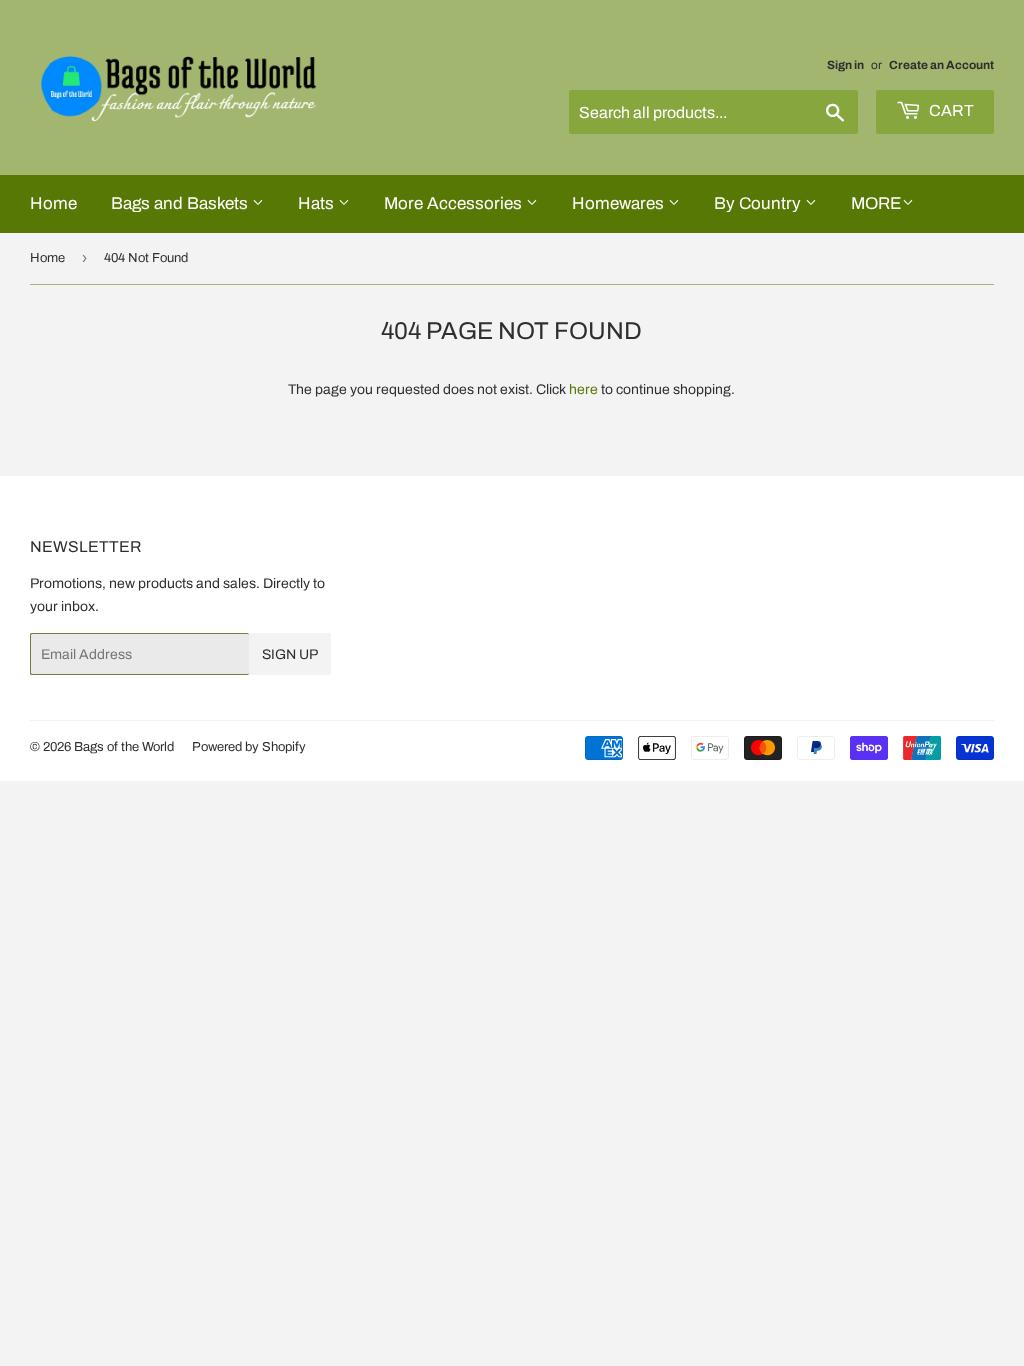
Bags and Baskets (181, 203)
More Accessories (455, 203)
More (876, 203)
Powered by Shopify (249, 747)
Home (53, 203)
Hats (318, 203)
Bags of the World (124, 747)
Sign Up (290, 654)
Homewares (620, 203)
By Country (759, 203)
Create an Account (941, 65)
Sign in (845, 65)
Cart (950, 110)
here (583, 389)
